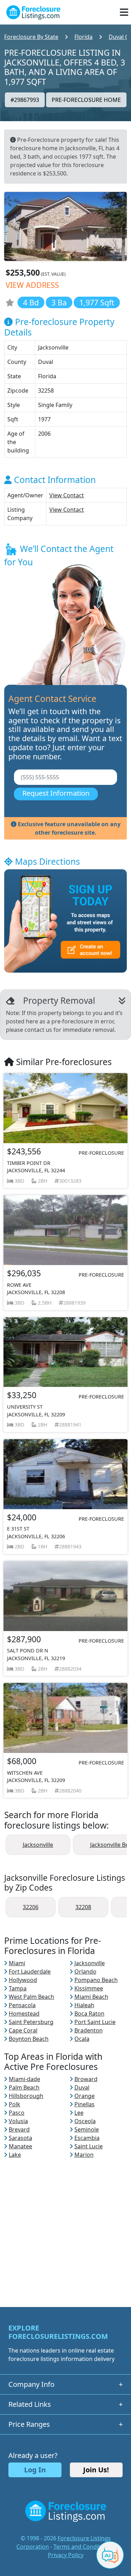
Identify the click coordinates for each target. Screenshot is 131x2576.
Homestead (24, 2014)
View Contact (67, 495)
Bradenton (89, 2030)
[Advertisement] (65, 2225)
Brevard (19, 2129)
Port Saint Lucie (95, 2022)
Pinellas (85, 2104)
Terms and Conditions (82, 2547)
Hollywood (23, 1980)
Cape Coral (23, 2030)
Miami (17, 1963)
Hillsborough (26, 2096)
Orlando (85, 1971)
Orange (85, 2096)
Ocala (82, 2039)
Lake (15, 2155)
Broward (86, 2079)
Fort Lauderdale (30, 1971)
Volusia (18, 2121)
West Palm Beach (31, 1997)
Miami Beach (91, 1997)
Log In (35, 2470)
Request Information (56, 793)
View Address (32, 285)
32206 (31, 1907)
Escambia (87, 2138)
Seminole (87, 2129)
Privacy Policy (66, 2555)
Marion (84, 2155)
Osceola (85, 2121)
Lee (79, 2113)
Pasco (17, 2113)
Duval (82, 2087)
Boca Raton (89, 2014)
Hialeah (84, 2005)
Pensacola (22, 2005)
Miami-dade (24, 2079)
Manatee (20, 2146)
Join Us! (96, 2470)
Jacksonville (38, 1845)
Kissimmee (89, 1988)
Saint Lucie (89, 2146)
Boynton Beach (29, 2039)
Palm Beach (24, 2087)
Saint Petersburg (31, 2022)
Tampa (18, 1988)
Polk (14, 2104)
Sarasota (20, 2138)
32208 (83, 1907)
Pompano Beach (96, 1980)
